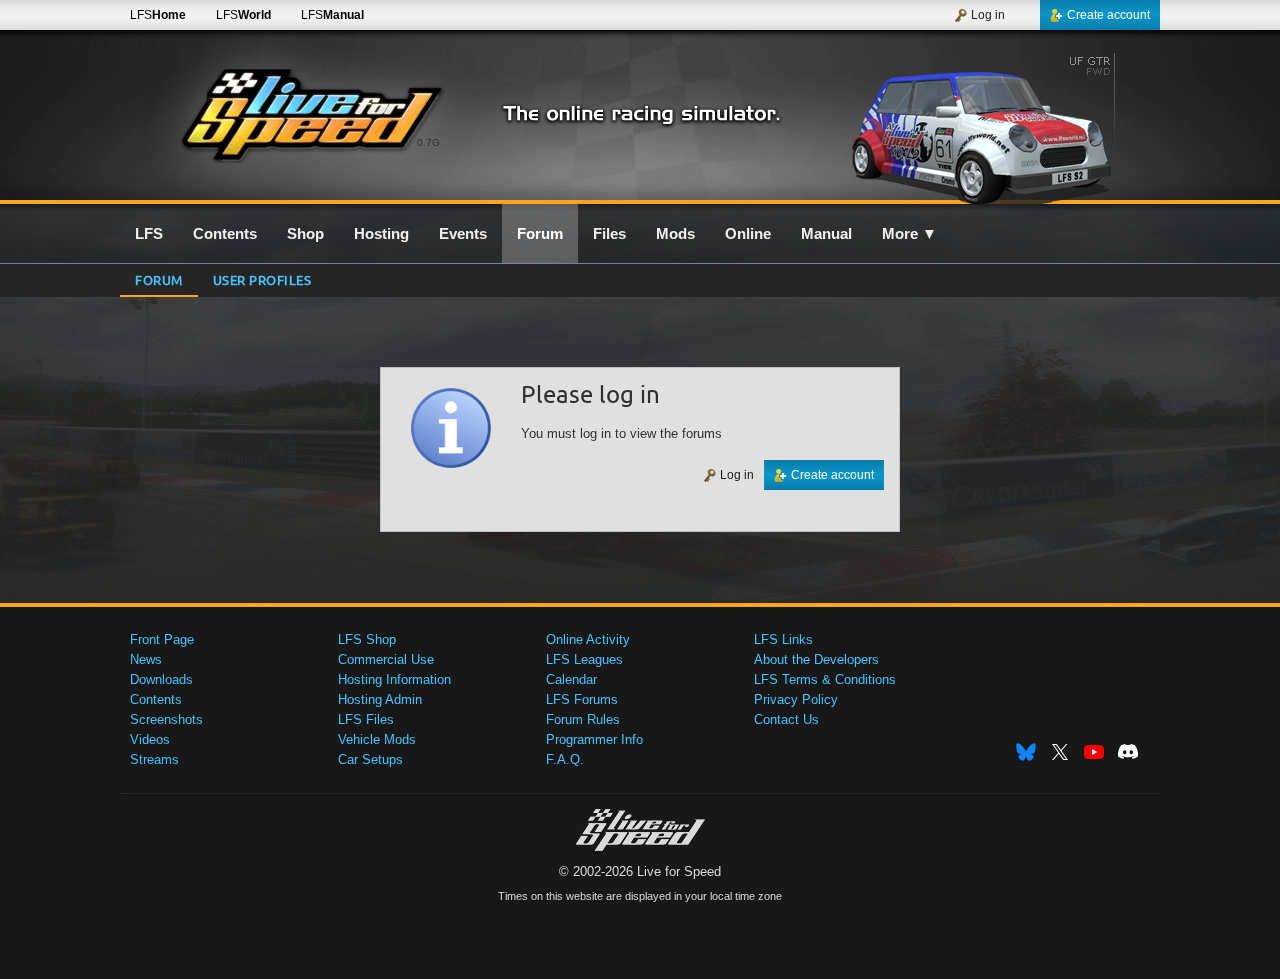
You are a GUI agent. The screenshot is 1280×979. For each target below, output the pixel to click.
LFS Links (783, 639)
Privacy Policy (796, 699)
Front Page (162, 639)
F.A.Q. (565, 759)
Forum (159, 279)
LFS (158, 15)
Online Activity (588, 639)
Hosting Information (394, 679)
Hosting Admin (380, 699)
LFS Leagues (584, 659)
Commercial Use (386, 659)
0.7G (428, 142)
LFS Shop (367, 639)
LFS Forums (582, 699)
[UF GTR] (988, 127)
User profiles (262, 279)
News (146, 659)
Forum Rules (583, 719)
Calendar (571, 679)
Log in (988, 15)
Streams (154, 759)
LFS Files (366, 719)
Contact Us (786, 719)
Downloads (161, 679)
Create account (1108, 15)
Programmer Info (594, 739)
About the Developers (816, 659)
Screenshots (166, 719)
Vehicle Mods (377, 739)
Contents (156, 699)
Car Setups (370, 759)
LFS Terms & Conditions (825, 679)
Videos (150, 739)
